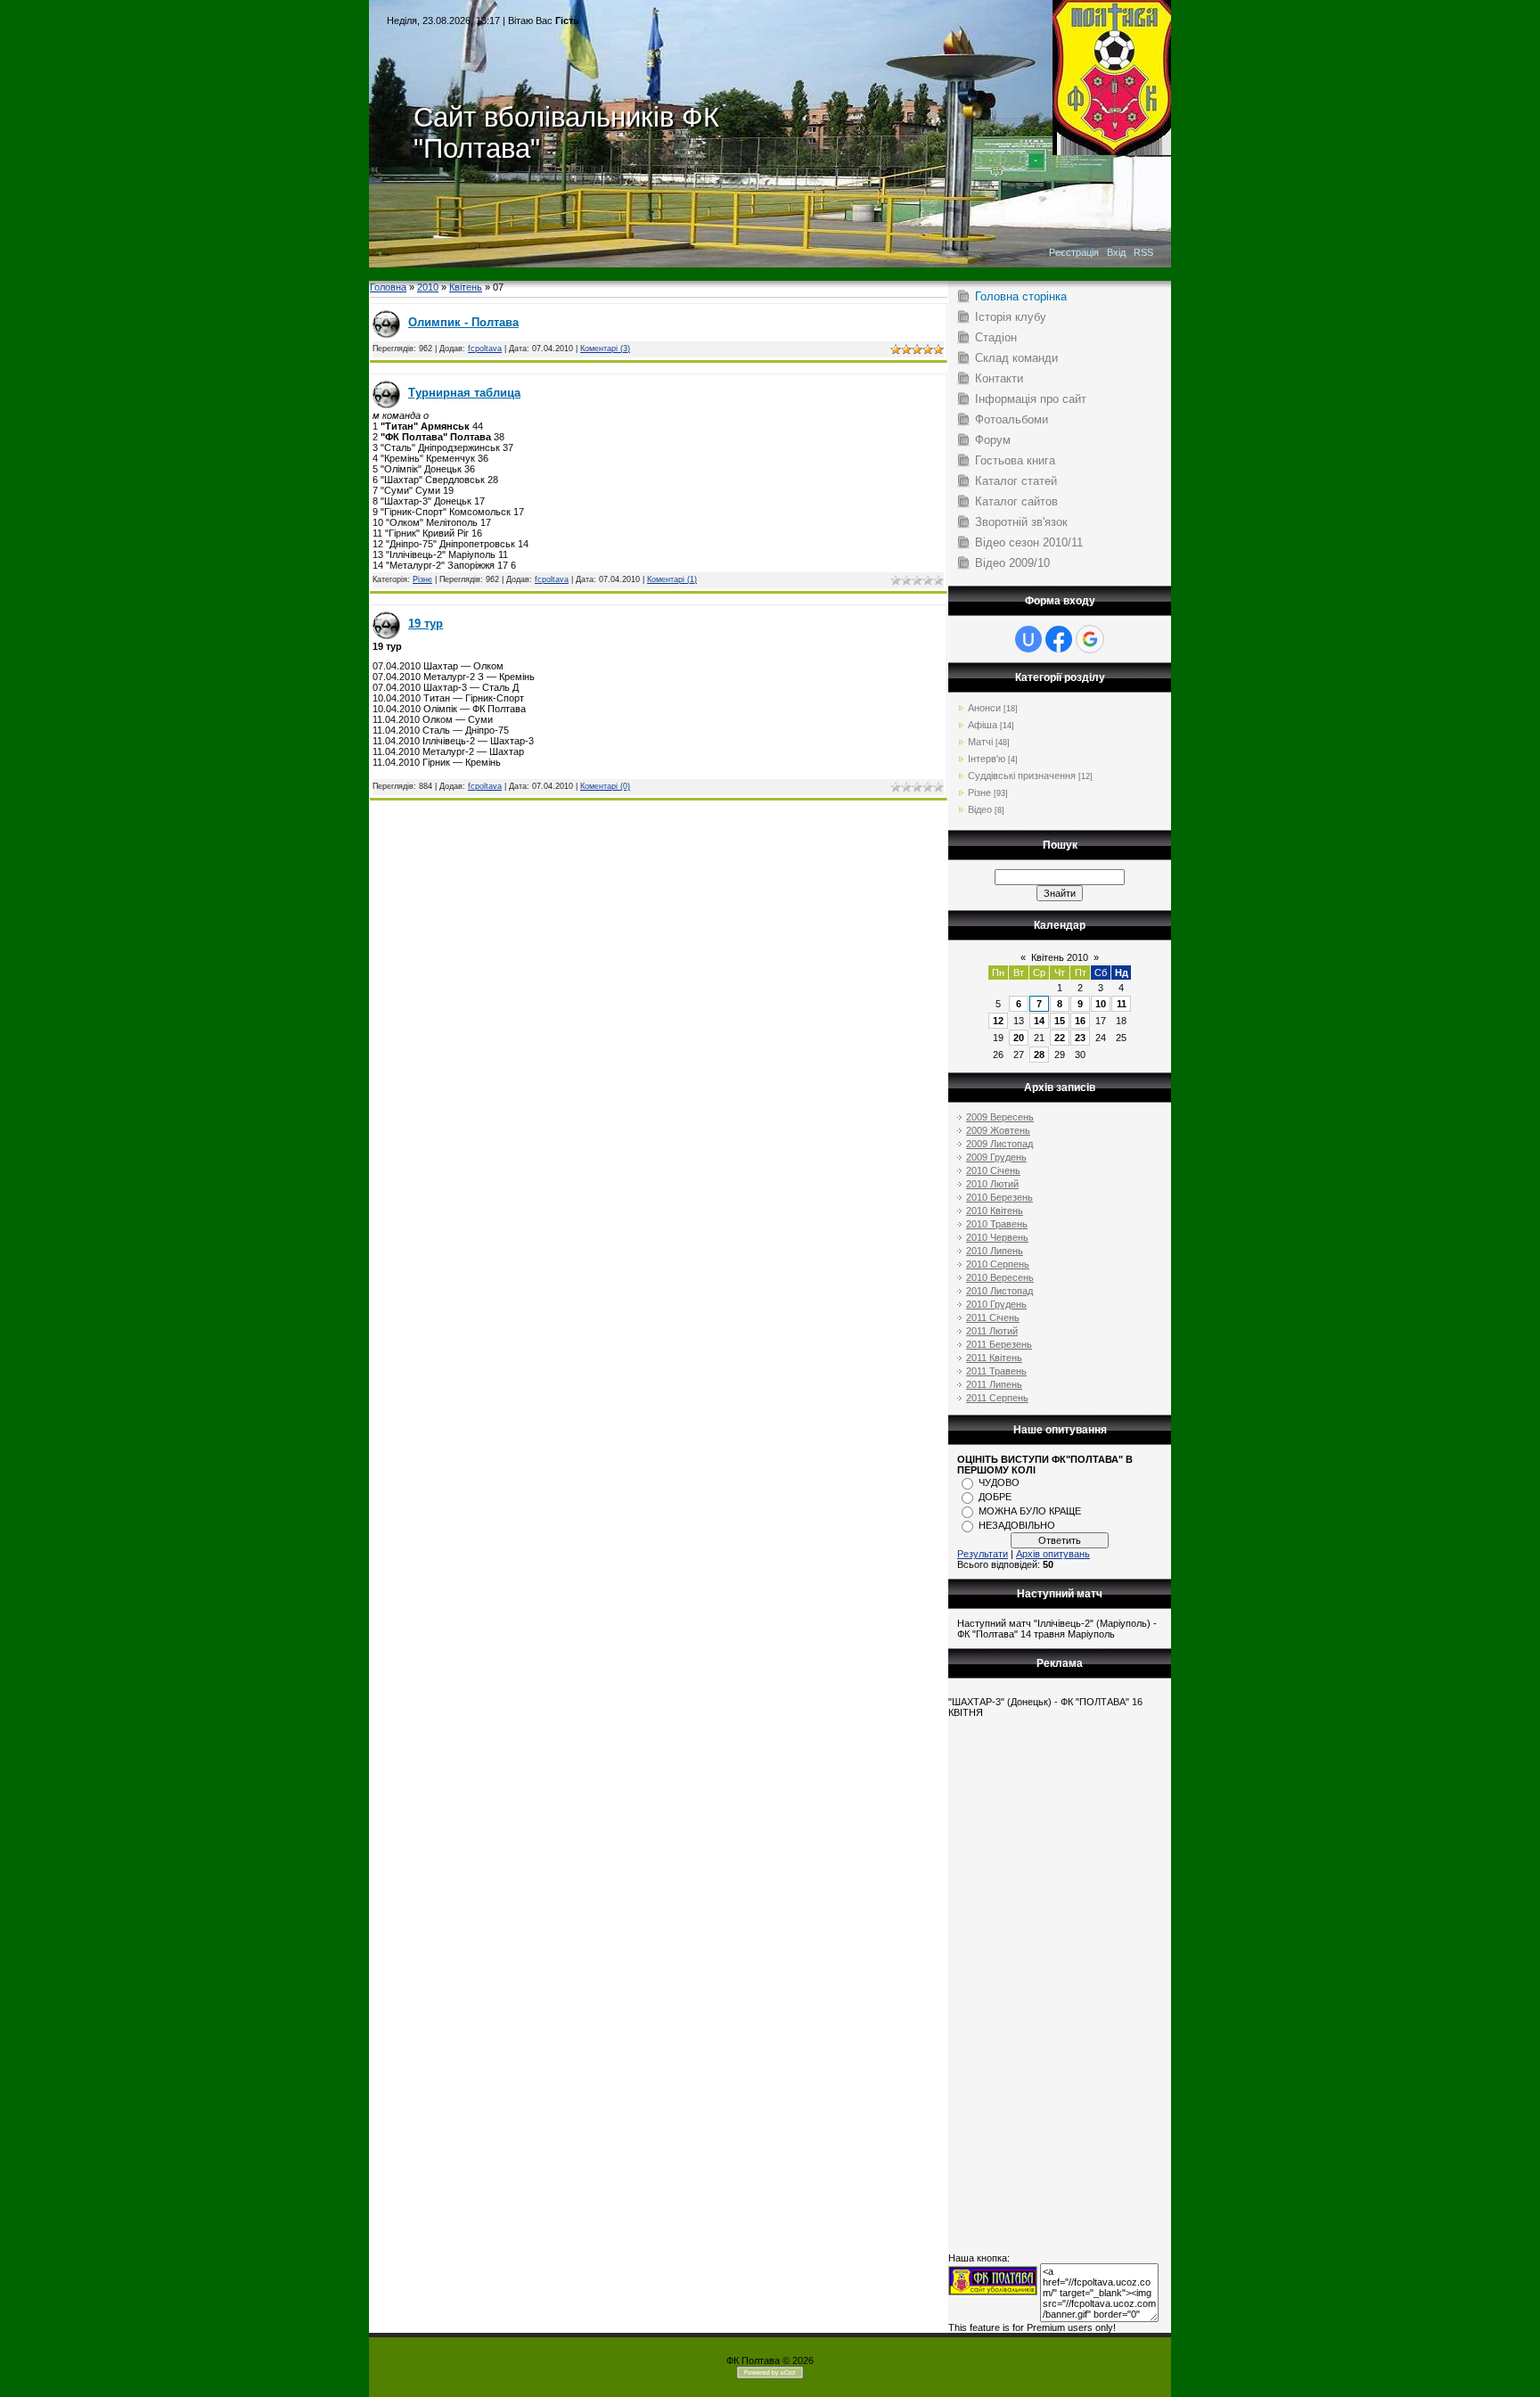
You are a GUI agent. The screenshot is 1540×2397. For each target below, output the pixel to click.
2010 (428, 287)
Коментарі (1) (672, 579)
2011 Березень (999, 1344)
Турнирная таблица (464, 393)
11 (1122, 1004)
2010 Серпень (998, 1264)
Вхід (1116, 252)
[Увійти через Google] (1090, 639)
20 (1019, 1038)
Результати (983, 1554)
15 (1060, 1021)
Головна (388, 287)
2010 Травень (997, 1224)
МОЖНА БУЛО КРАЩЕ (1030, 1511)
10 (1101, 1004)
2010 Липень (995, 1251)
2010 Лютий (992, 1184)
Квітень (466, 287)
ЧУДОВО (999, 1482)
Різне (422, 579)
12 (998, 1021)
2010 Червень (997, 1237)
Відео (980, 809)
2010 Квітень (995, 1211)
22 (1060, 1038)
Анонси (984, 708)
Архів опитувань (1053, 1554)
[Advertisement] (770, 274)
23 (1080, 1038)
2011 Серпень (997, 1398)
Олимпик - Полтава (463, 322)
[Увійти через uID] (1028, 639)
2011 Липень (994, 1384)
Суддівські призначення (1022, 776)
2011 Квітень (994, 1358)
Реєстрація (1074, 252)
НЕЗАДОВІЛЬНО (1017, 1525)
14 (1039, 1021)
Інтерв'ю (987, 759)
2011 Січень (993, 1318)
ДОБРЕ (995, 1497)
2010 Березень (999, 1197)
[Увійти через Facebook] (1059, 639)
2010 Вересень (1000, 1277)
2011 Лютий (992, 1331)
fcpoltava (485, 349)
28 (1039, 1055)
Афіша (983, 725)
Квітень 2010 (1060, 957)
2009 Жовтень (998, 1130)
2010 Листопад (999, 1291)
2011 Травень (996, 1371)
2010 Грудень (996, 1304)
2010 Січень (993, 1170)
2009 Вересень (1000, 1117)
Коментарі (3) (605, 349)
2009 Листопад (999, 1144)
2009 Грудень (996, 1157)
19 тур (426, 624)
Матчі (980, 742)
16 (1080, 1021)
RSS (1143, 252)
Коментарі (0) (605, 786)
